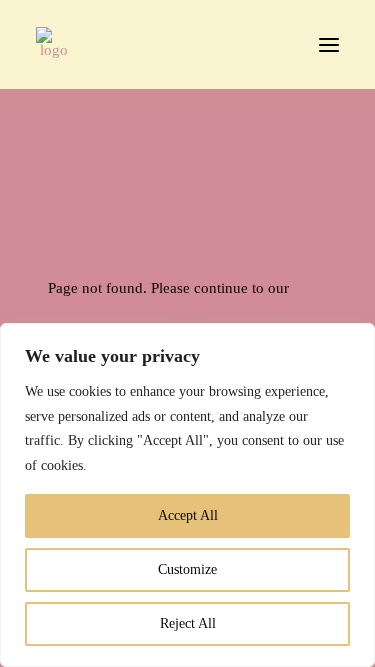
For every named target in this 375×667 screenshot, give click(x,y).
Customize (187, 569)
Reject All (188, 623)
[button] (329, 44)
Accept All (188, 515)
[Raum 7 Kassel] (53, 44)
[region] (187, 495)
